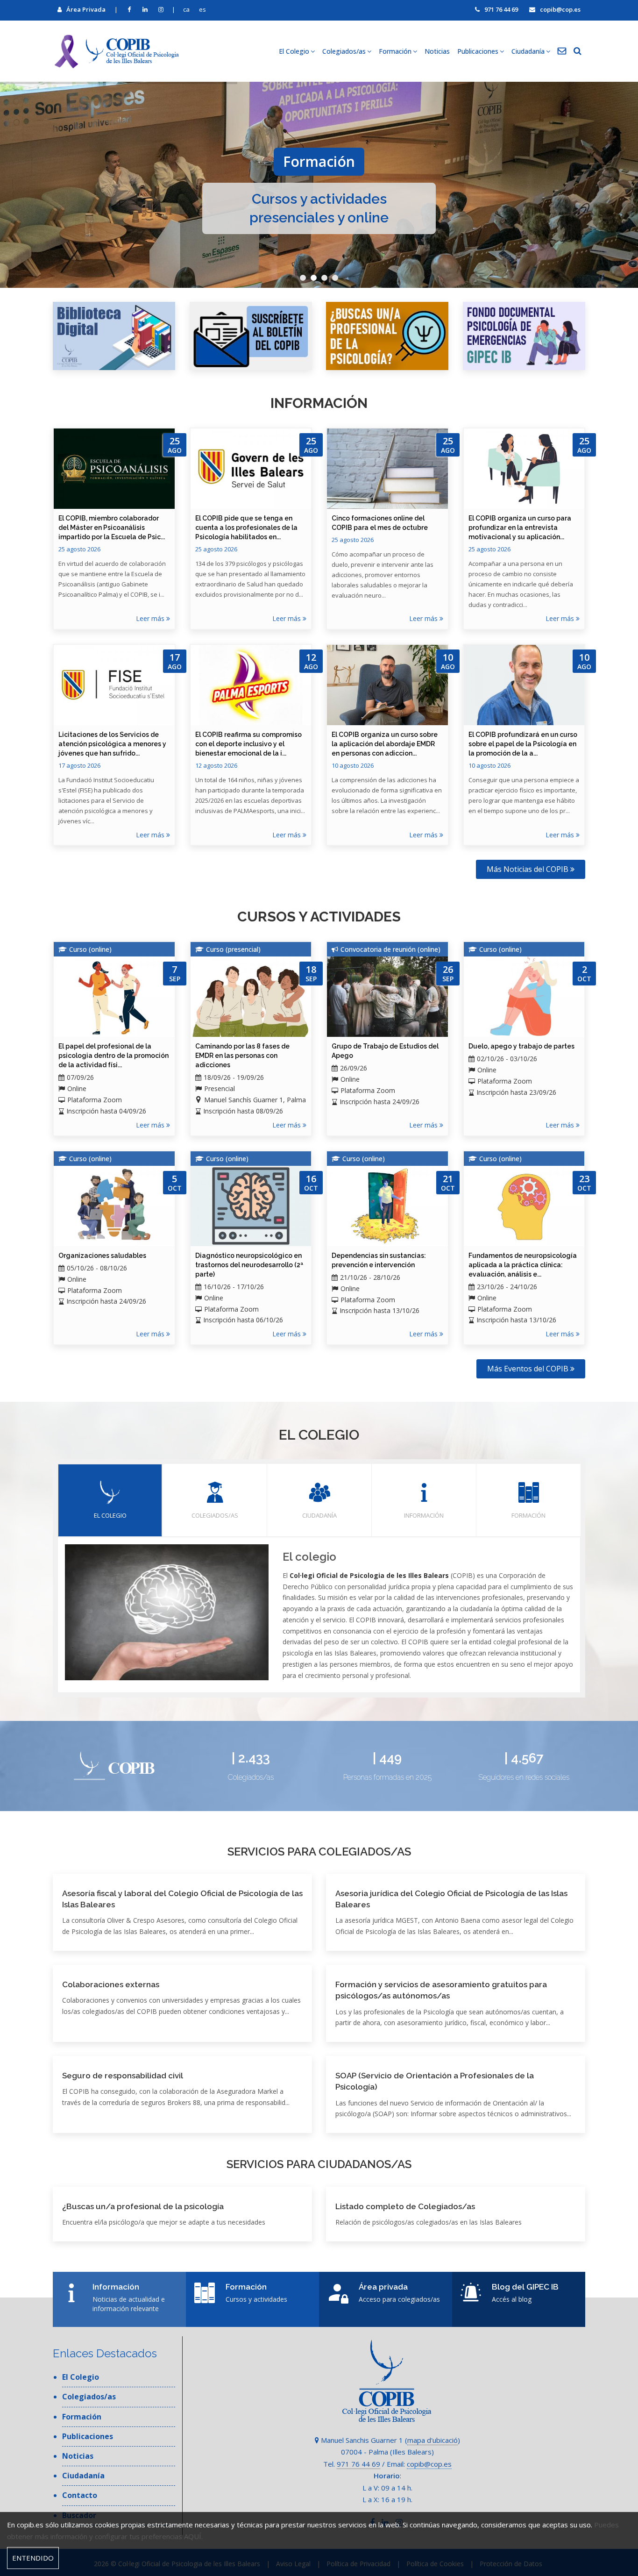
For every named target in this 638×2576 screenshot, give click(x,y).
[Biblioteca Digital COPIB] (114, 336)
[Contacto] (562, 51)
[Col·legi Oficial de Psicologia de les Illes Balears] (116, 51)
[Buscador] (578, 51)
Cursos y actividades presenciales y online (319, 208)
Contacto (80, 2495)
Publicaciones (88, 2436)
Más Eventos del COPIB (529, 1369)
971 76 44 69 (501, 9)
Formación (528, 1515)
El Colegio (81, 2377)
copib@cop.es (560, 9)
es (202, 9)
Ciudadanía (319, 1515)
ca (186, 9)
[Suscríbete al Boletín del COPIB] (251, 336)
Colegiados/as (215, 1515)
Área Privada (86, 9)
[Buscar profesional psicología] (387, 336)
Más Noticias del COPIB (528, 869)
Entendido (33, 2558)
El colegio (110, 1515)
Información (424, 1515)
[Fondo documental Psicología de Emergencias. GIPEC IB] (524, 336)
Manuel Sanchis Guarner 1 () (390, 2440)
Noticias (437, 51)
